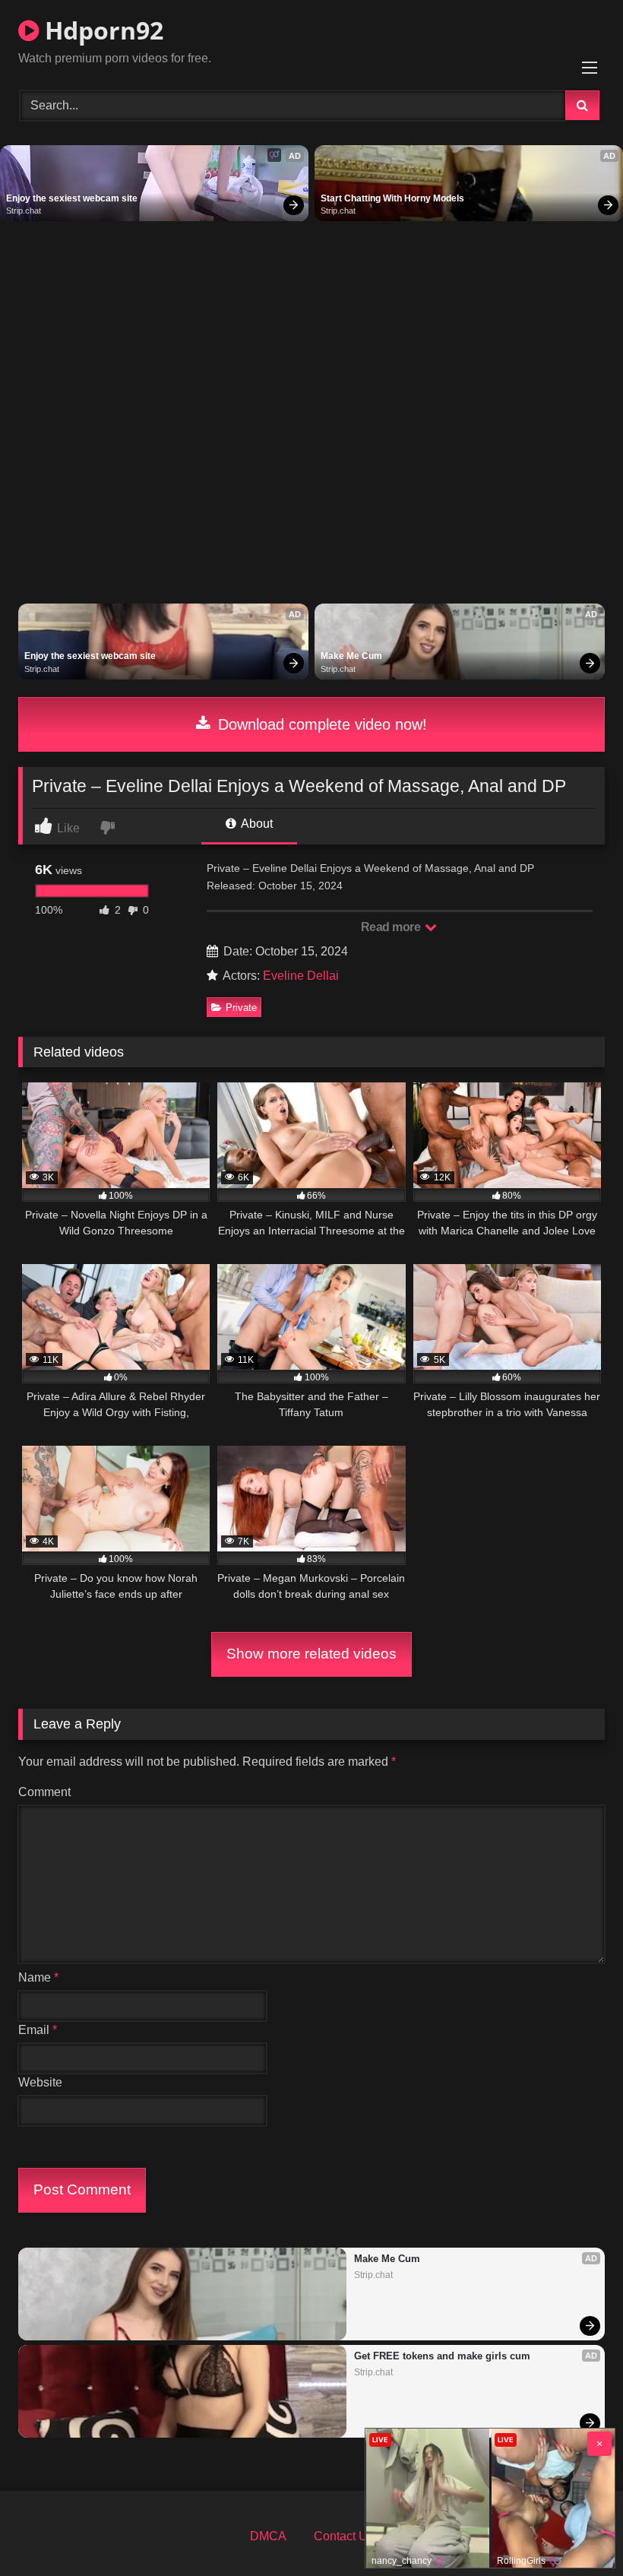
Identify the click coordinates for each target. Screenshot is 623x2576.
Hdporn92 (101, 30)
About (256, 824)
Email (38, 2030)
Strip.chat (24, 211)
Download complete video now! (320, 724)
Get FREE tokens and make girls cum (442, 2356)
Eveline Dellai (301, 976)
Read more (392, 927)
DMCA (268, 2536)
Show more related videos (311, 1654)
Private (241, 1008)
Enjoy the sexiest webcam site (72, 198)
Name (38, 1977)
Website (40, 2082)
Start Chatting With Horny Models (392, 198)
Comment (44, 1792)
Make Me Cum (351, 656)
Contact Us (344, 2536)
